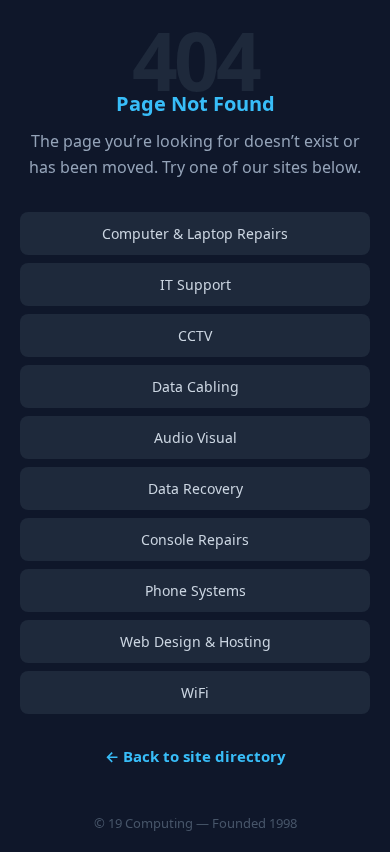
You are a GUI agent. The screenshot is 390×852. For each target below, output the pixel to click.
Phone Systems (195, 590)
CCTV (195, 335)
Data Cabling (195, 386)
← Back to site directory (195, 756)
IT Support (195, 284)
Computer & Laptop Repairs (195, 233)
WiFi (195, 692)
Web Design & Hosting (195, 641)
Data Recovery (195, 488)
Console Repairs (195, 539)
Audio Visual (195, 437)
